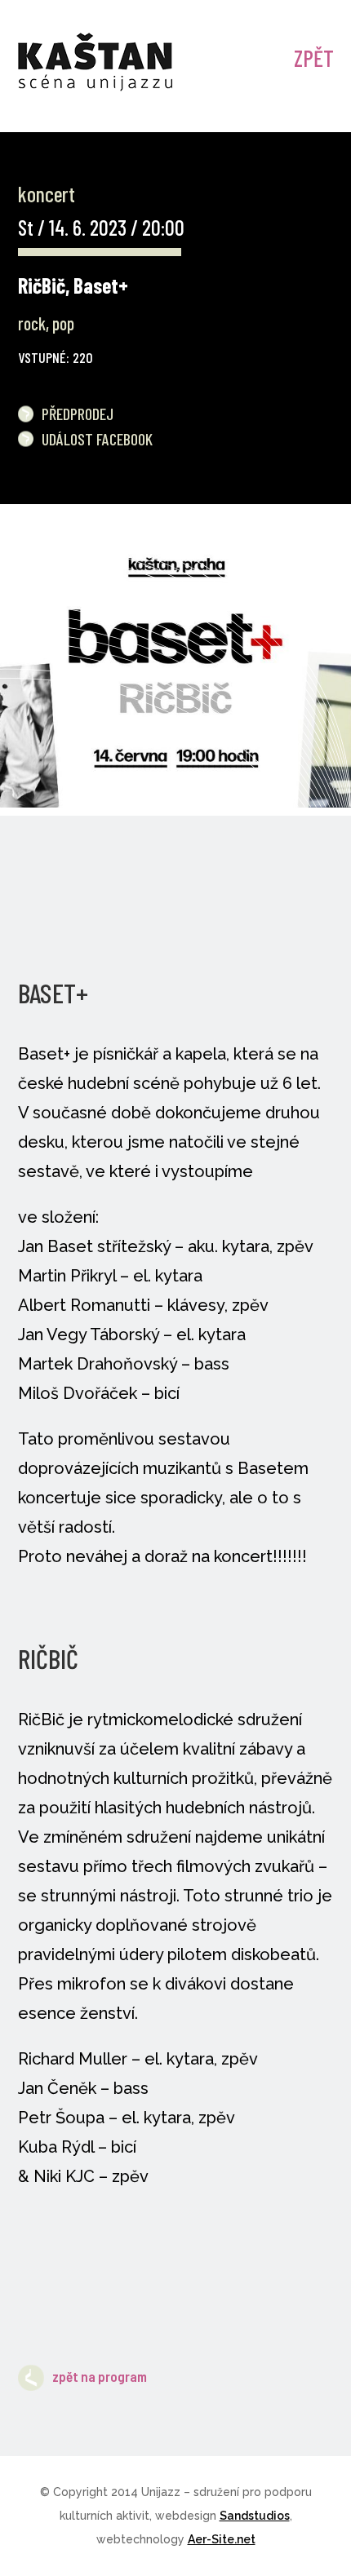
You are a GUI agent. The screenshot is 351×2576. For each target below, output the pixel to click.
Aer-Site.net (222, 2539)
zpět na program (100, 2376)
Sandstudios (255, 2516)
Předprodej (78, 414)
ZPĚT (314, 58)
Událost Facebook (97, 439)
